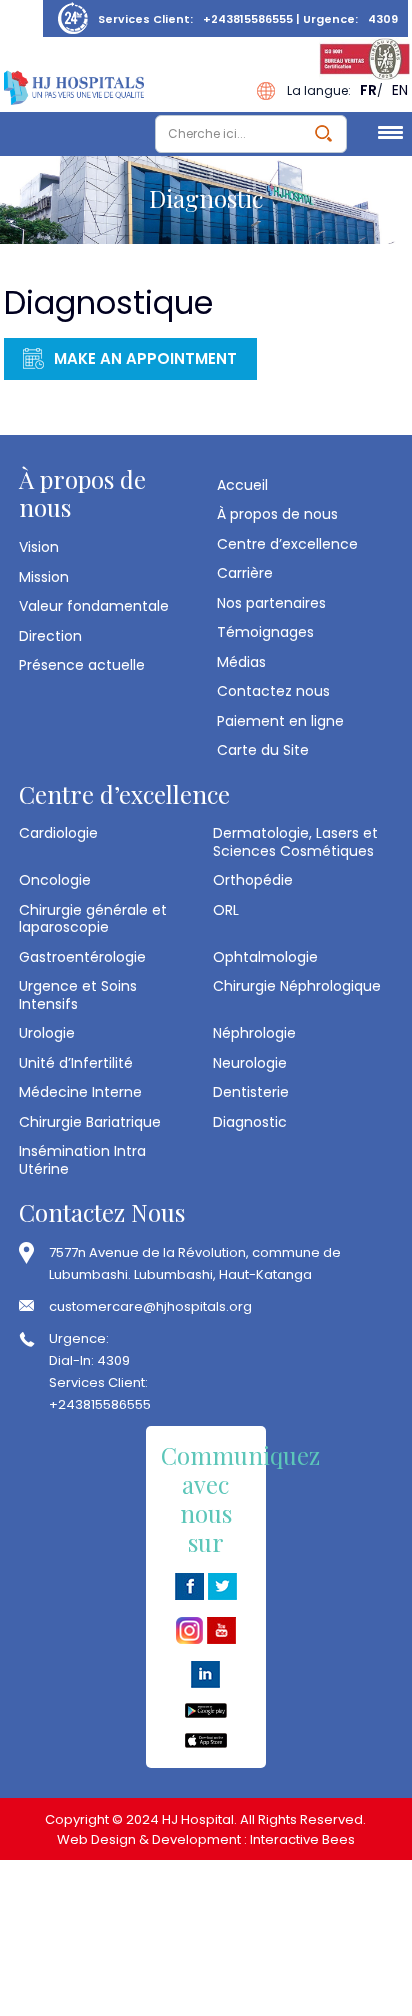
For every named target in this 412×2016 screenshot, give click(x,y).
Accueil (242, 485)
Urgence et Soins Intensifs (78, 994)
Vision (39, 547)
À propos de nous (277, 514)
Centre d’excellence (287, 544)
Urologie (47, 1033)
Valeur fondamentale (94, 606)
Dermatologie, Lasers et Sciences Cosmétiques (295, 841)
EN (400, 90)
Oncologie (55, 880)
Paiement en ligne (280, 721)
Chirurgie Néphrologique (297, 986)
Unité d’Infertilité (76, 1063)
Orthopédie (253, 880)
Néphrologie (254, 1033)
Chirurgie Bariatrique (90, 1122)
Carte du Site (263, 750)
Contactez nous (273, 691)
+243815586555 (248, 19)
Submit (323, 133)
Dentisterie (251, 1092)
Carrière (245, 573)
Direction (50, 636)
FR (368, 90)
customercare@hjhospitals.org (150, 1306)
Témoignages (265, 632)
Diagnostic (250, 1122)
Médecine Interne (80, 1092)
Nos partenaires (271, 603)
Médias (241, 662)
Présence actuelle (82, 665)
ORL (226, 910)
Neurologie (250, 1063)
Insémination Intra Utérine (82, 1159)
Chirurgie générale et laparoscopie (93, 918)
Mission (44, 577)
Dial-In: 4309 (89, 1360)
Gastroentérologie (82, 957)
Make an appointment (145, 358)
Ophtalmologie (265, 957)
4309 (383, 19)
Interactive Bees (302, 1839)
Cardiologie (58, 833)
